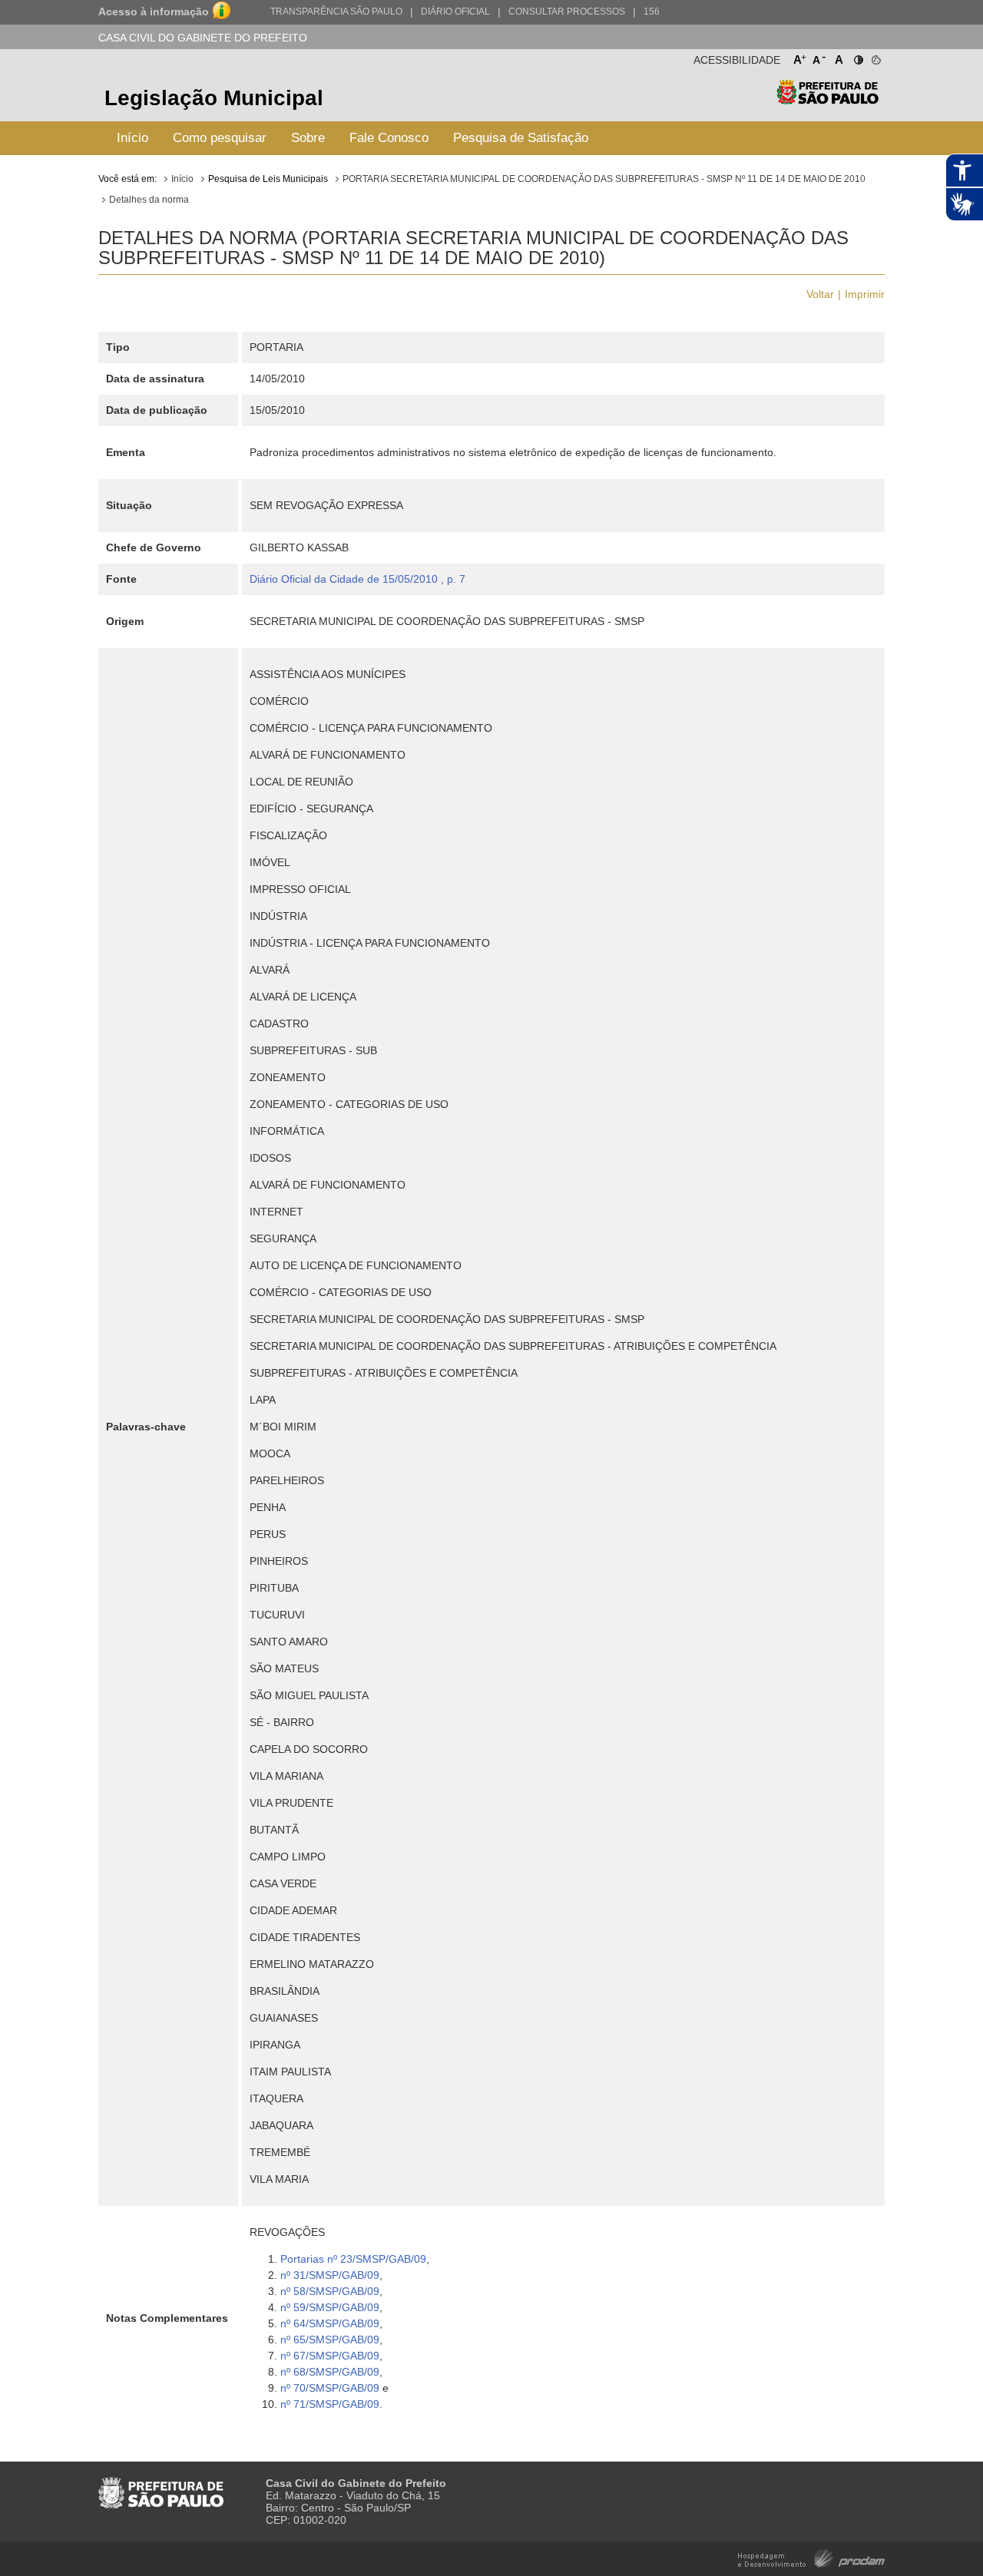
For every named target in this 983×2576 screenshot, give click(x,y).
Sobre (308, 138)
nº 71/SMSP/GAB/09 (330, 2404)
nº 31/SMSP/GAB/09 (330, 2275)
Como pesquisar (220, 138)
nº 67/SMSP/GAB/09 (330, 2356)
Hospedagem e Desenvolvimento (811, 2557)
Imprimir (865, 294)
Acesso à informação (154, 12)
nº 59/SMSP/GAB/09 (330, 2307)
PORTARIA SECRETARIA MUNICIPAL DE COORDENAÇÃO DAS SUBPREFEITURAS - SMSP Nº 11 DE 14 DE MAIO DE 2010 (604, 179)
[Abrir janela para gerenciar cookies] (875, 57)
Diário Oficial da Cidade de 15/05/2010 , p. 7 (357, 579)
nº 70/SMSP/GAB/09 (330, 2388)
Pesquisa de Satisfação (521, 138)
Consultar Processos (567, 12)
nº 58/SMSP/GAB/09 (330, 2291)
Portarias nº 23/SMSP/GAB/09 (353, 2259)
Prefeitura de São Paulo (827, 100)
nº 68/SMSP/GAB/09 (330, 2372)
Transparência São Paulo (336, 12)
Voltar (820, 294)
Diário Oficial (455, 12)
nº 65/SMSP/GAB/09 (330, 2340)
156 (652, 12)
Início (132, 138)
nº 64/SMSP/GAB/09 (330, 2323)
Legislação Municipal (214, 98)
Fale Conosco (389, 138)
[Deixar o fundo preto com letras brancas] (857, 57)
